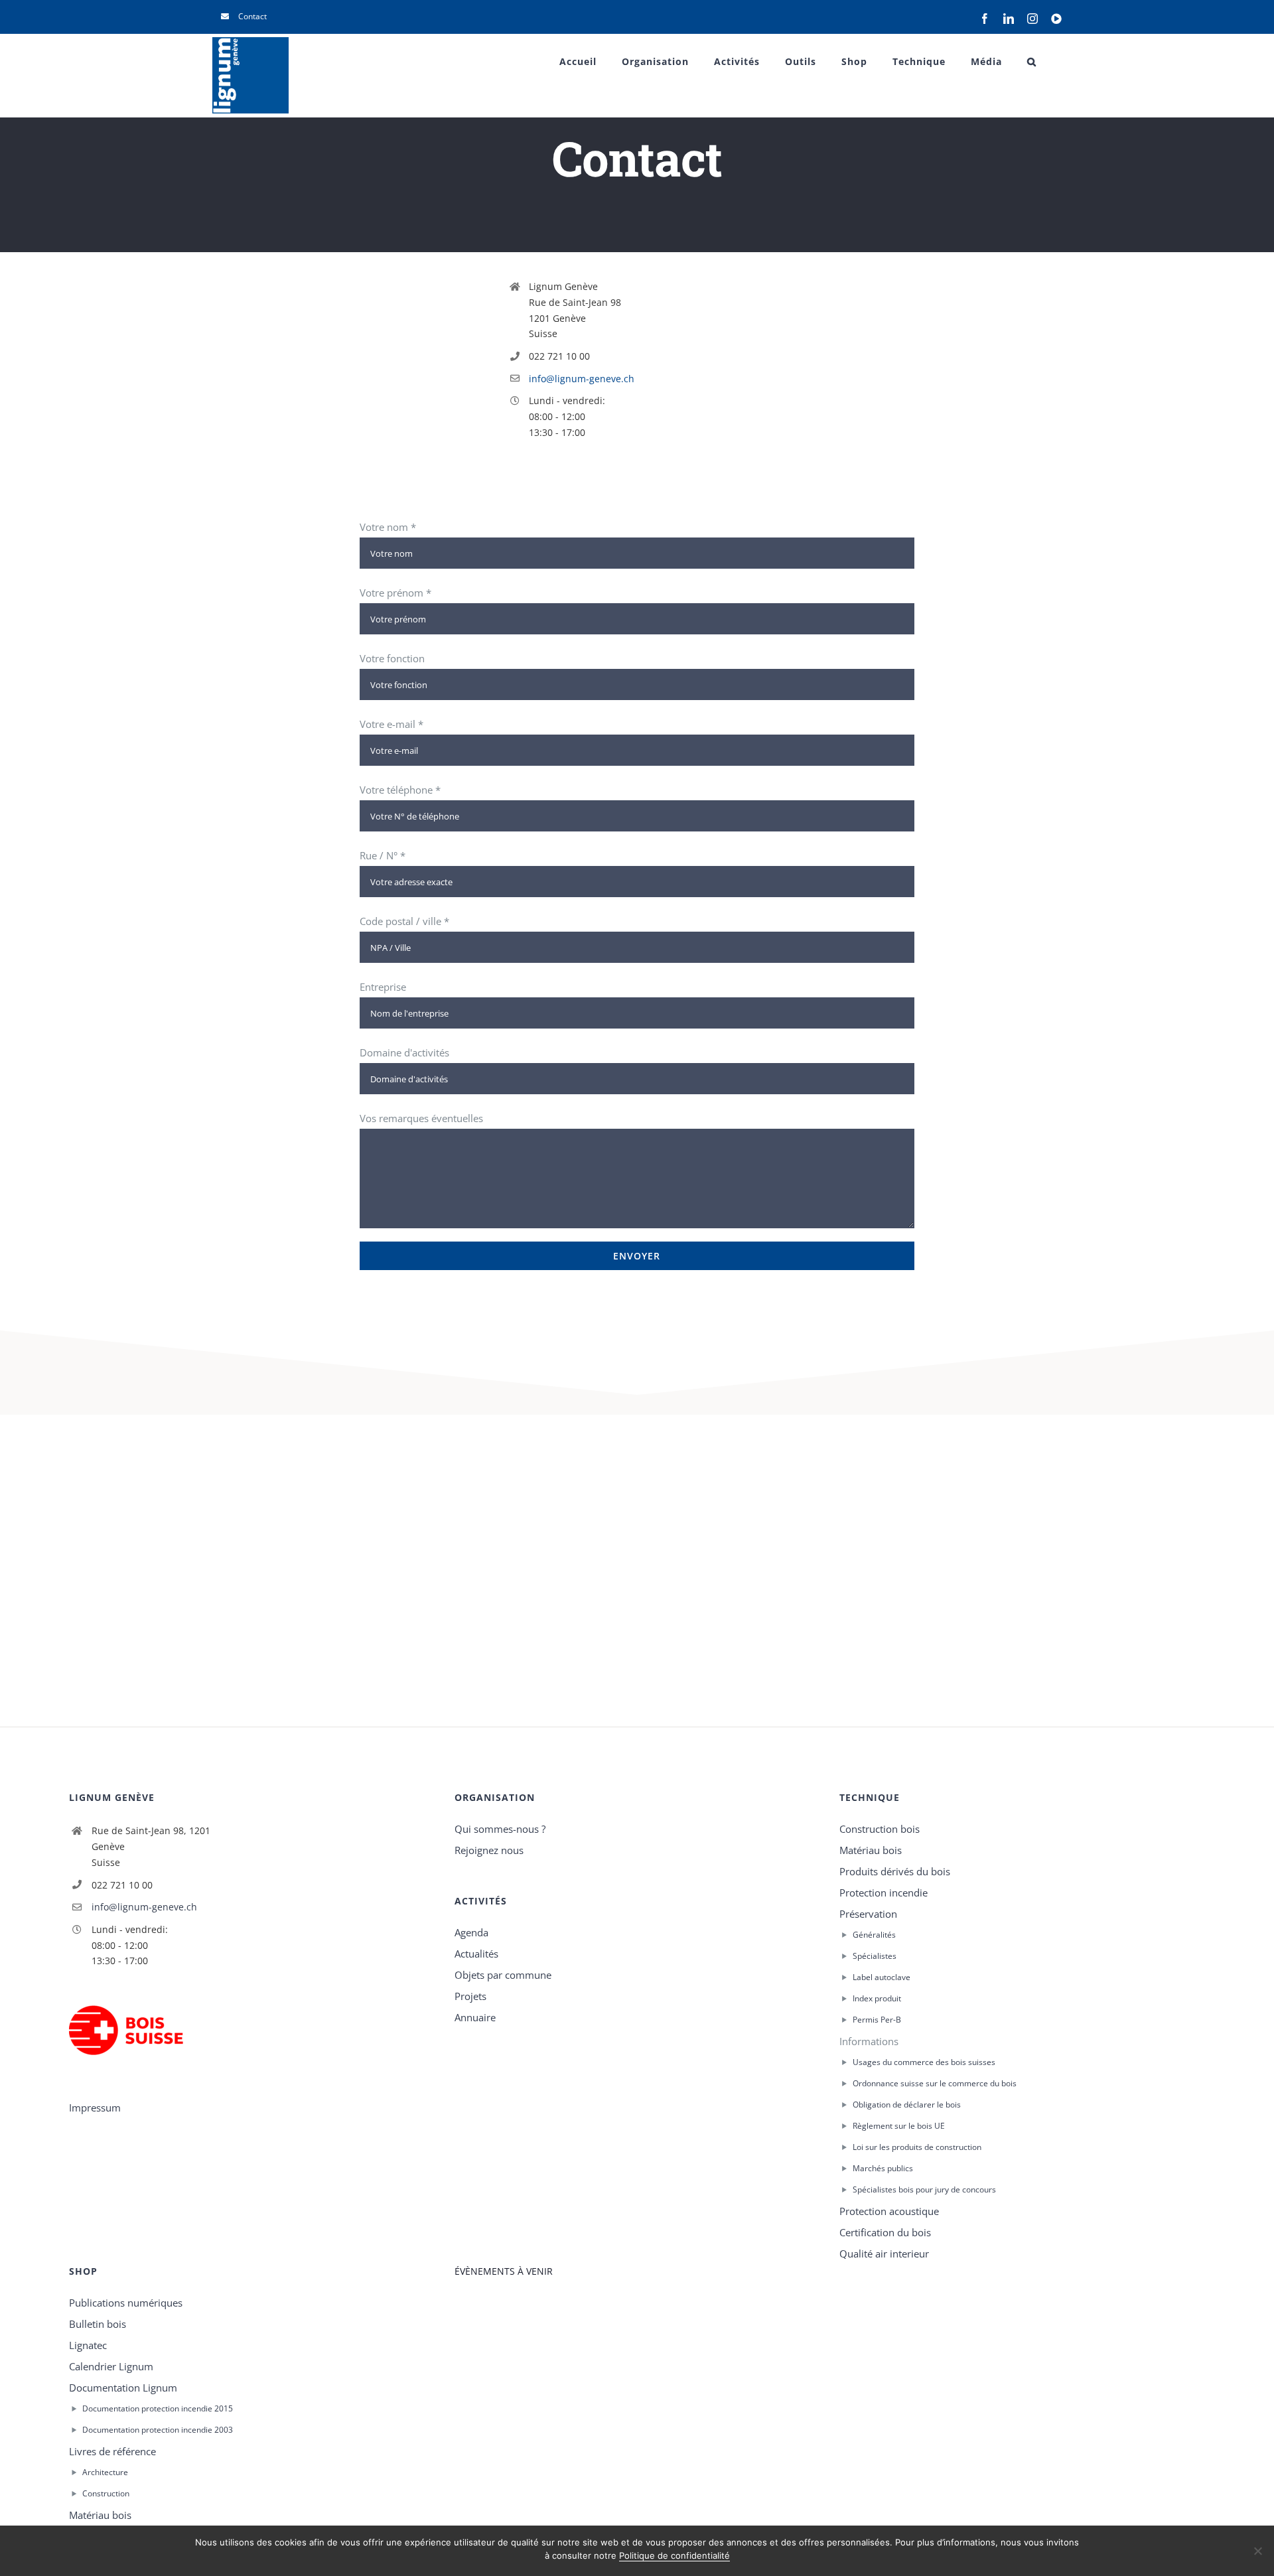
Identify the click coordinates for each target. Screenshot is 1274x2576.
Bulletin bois (98, 2324)
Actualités (476, 1954)
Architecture (105, 2472)
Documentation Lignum (123, 2388)
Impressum (95, 2108)
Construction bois (880, 1829)
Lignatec (88, 2345)
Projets (470, 1996)
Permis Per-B (877, 2020)
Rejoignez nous (489, 1850)
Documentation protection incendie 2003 (158, 2430)
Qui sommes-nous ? (500, 1829)
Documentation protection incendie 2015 (158, 2408)
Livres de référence (112, 2451)
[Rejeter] (1257, 2551)
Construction (106, 2493)
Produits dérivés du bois (895, 1871)
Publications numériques (126, 2303)
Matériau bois (871, 1850)
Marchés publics (883, 2168)
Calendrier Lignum (111, 2366)
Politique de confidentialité (674, 2555)
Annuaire (475, 2017)
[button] (1032, 62)
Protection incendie (884, 1893)
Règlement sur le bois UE (899, 2126)
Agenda (471, 1932)
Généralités (874, 1935)
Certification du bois (885, 2232)
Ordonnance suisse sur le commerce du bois (935, 2083)
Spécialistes (875, 1956)
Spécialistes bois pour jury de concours (924, 2189)
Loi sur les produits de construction (917, 2147)
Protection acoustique (889, 2211)
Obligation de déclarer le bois (907, 2105)
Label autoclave (882, 1977)
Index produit (877, 1998)
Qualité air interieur (884, 2254)
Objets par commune (503, 1975)
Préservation (868, 1914)
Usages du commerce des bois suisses (924, 2062)
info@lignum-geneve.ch (582, 379)
